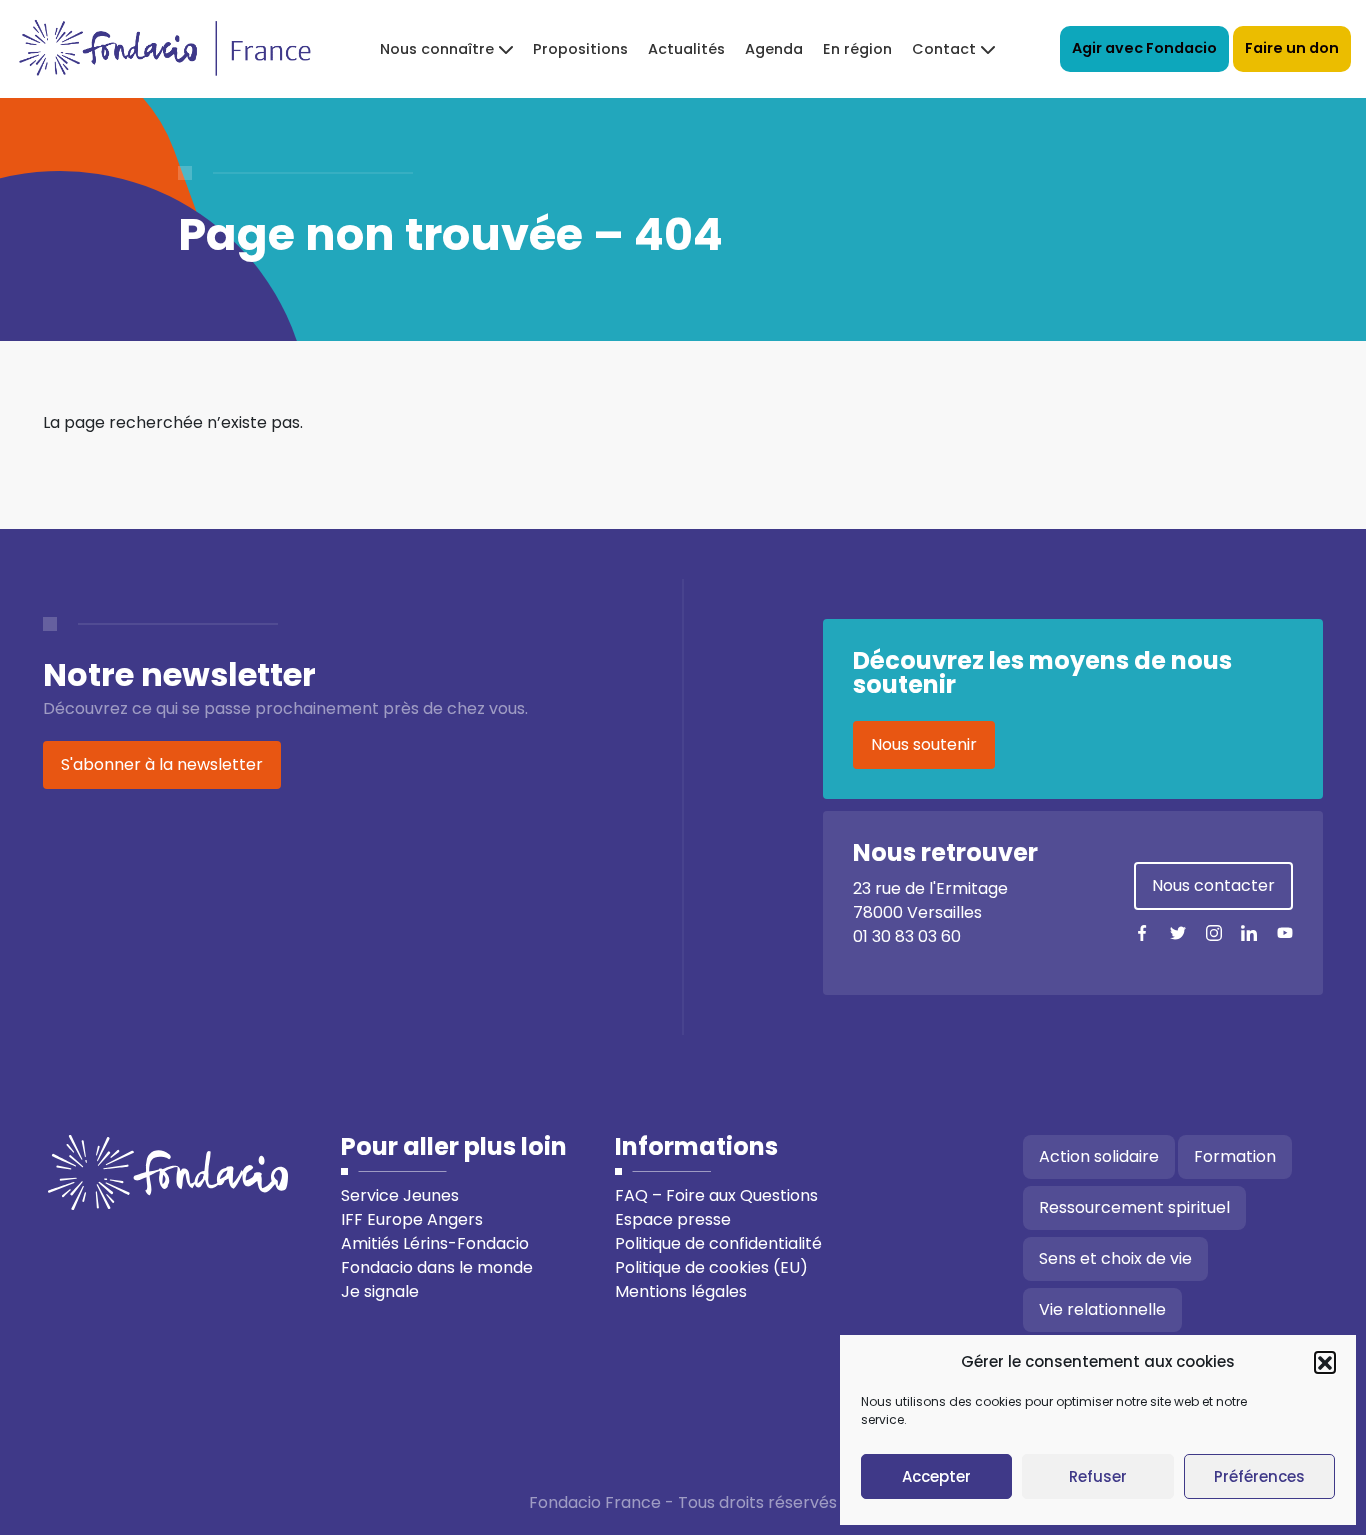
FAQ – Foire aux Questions (716, 1195)
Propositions (580, 49)
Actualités (686, 49)
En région (857, 49)
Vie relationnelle (1102, 1309)
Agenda (774, 49)
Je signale (380, 1291)
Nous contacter (1213, 885)
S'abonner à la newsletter (162, 764)
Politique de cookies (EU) (711, 1267)
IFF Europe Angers (412, 1219)
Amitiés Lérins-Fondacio (435, 1243)
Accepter (936, 1476)
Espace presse (673, 1219)
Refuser (1098, 1476)
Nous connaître (437, 49)
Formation (1235, 1156)
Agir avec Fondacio (1144, 48)
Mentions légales (681, 1291)
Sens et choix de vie (1115, 1258)
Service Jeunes (400, 1195)
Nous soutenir (924, 744)
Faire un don (1292, 48)
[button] (1325, 1362)
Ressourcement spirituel (1134, 1207)
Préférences (1259, 1476)
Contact (944, 49)
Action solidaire (1099, 1156)
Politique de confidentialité (718, 1243)
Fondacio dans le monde (437, 1267)
